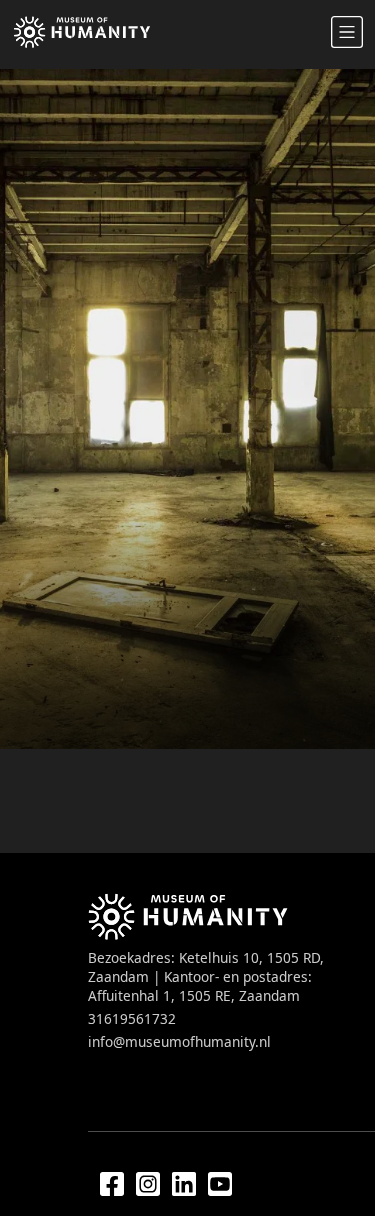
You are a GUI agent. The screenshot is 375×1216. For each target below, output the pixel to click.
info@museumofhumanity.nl (179, 1041)
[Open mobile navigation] (347, 32)
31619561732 (132, 1018)
